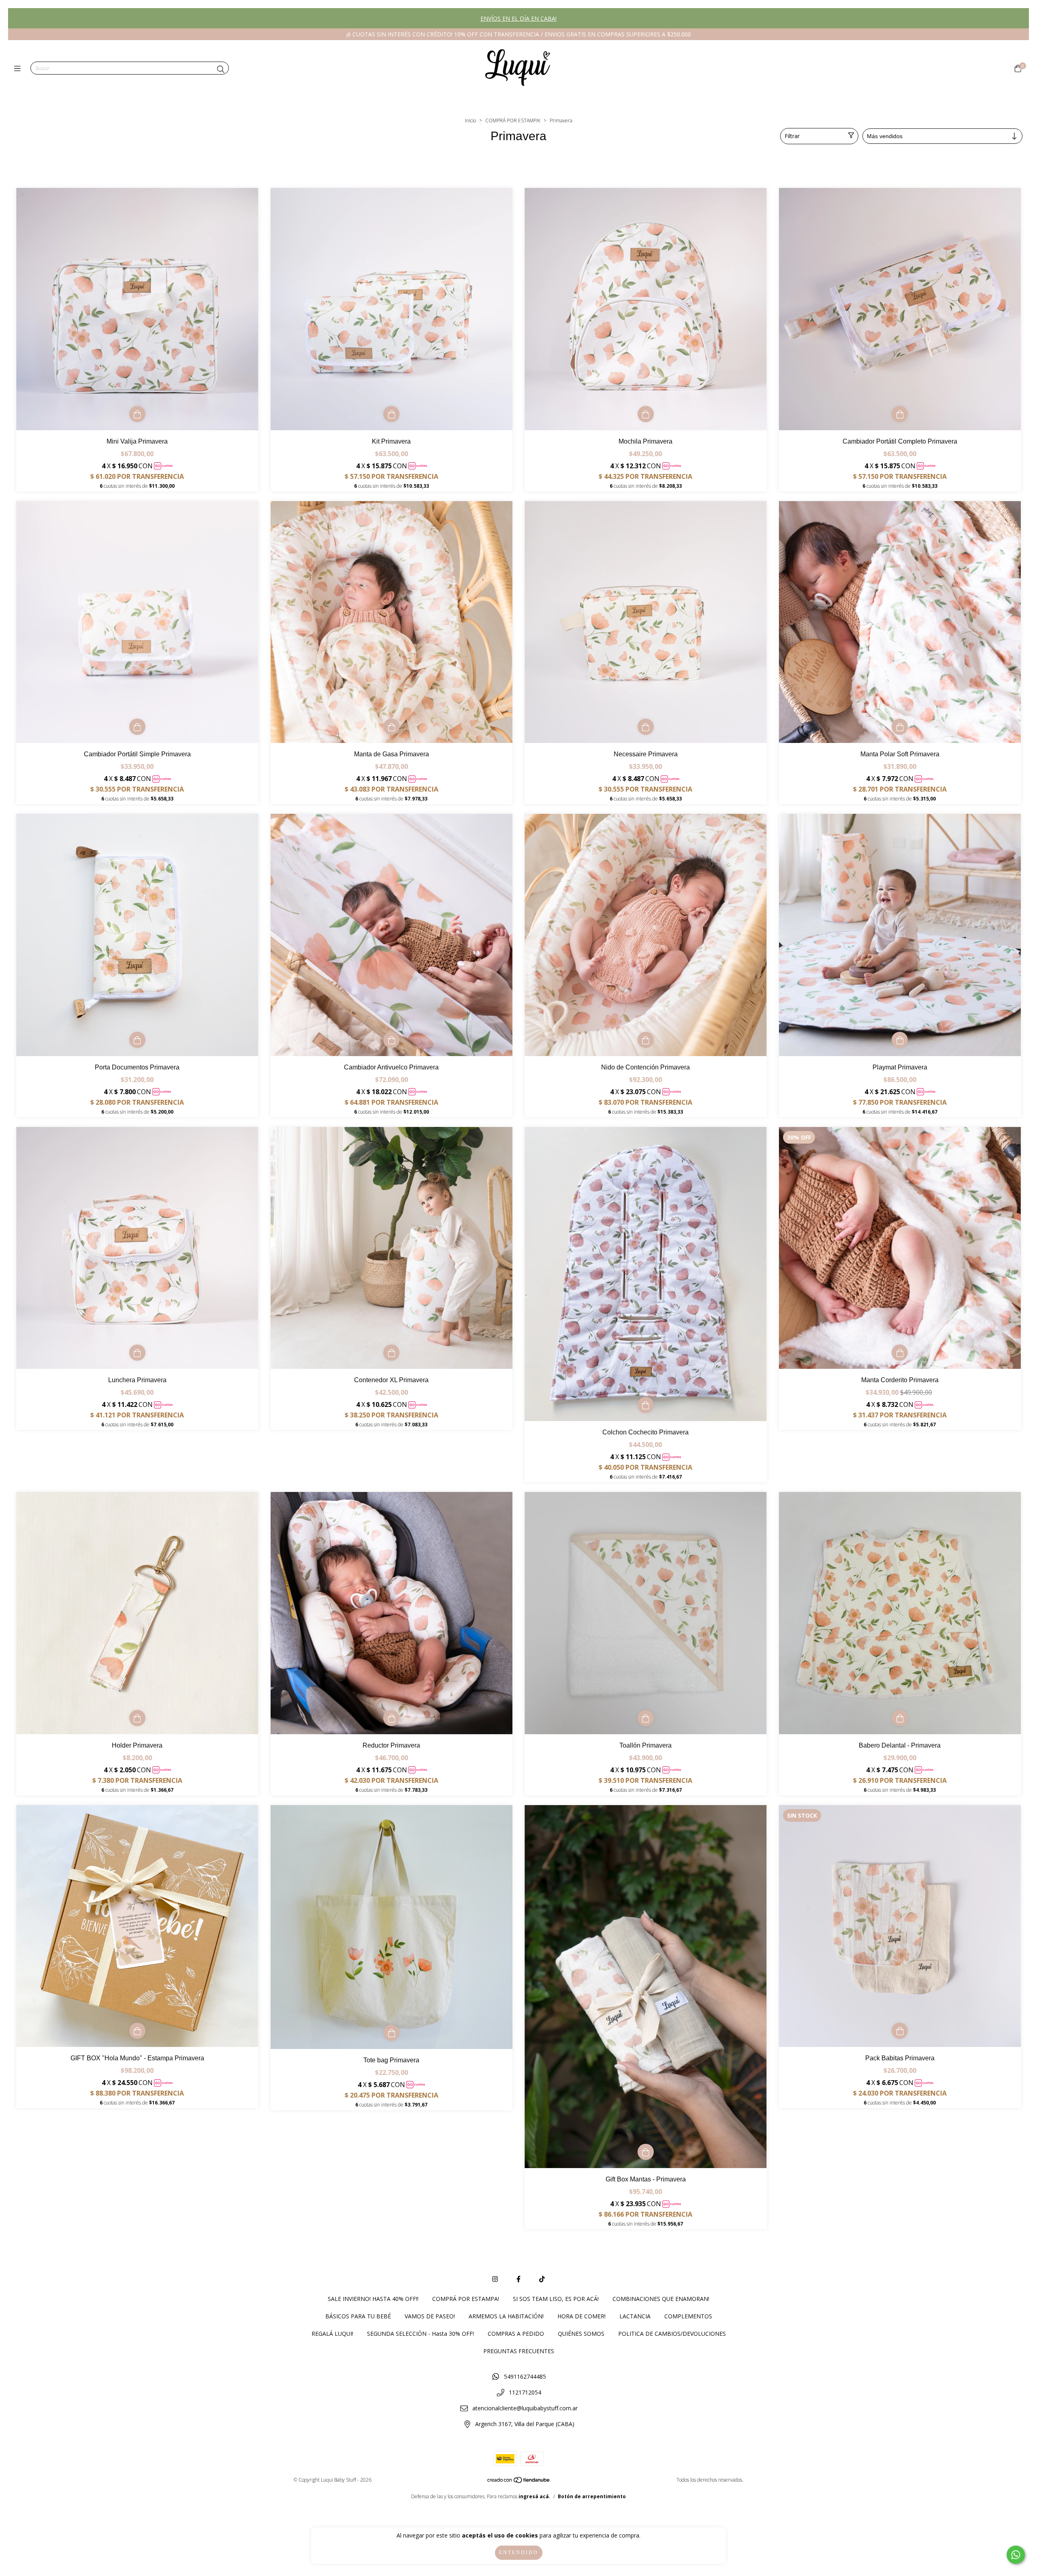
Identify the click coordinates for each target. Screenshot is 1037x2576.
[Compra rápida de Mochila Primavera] (646, 414)
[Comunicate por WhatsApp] (1016, 2555)
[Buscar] (221, 69)
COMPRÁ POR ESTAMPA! (513, 121)
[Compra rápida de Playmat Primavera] (900, 1040)
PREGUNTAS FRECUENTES (519, 2351)
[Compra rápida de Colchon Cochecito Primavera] (646, 1405)
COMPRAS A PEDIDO (516, 2334)
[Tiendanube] (519, 2481)
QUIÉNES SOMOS (581, 2334)
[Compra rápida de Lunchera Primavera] (137, 1353)
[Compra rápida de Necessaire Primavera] (646, 727)
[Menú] (19, 68)
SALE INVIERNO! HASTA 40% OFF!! (373, 2299)
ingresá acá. (535, 2496)
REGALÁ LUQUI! (332, 2334)
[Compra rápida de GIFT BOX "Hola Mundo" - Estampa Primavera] (137, 2031)
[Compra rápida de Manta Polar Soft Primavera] (900, 727)
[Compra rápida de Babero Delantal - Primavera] (900, 1718)
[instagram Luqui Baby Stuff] (495, 2279)
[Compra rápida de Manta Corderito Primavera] (900, 1353)
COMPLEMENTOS (688, 2316)
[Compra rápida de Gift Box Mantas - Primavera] (646, 2152)
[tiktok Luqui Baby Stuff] (542, 2279)
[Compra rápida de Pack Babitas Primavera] (900, 2031)
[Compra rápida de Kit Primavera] (391, 414)
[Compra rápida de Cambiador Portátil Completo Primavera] (900, 414)
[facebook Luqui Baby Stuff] (518, 2279)
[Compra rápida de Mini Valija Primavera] (137, 414)
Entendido (519, 2553)
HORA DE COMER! (581, 2316)
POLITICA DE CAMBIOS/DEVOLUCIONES (672, 2334)
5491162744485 (525, 2376)
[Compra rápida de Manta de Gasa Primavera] (391, 727)
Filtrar (792, 136)
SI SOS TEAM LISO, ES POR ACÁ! (556, 2299)
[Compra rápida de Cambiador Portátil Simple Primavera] (137, 727)
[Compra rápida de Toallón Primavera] (646, 1718)
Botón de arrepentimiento (592, 2496)
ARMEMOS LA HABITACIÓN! (506, 2316)
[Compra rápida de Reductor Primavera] (391, 1718)
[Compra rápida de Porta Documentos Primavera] (137, 1040)
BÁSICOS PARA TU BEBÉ (358, 2316)
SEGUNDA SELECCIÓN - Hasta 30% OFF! (420, 2334)
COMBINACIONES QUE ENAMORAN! (661, 2299)
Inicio (470, 121)
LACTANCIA (635, 2316)
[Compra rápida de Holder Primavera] (137, 1718)
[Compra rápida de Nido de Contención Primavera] (646, 1040)
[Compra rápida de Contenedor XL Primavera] (391, 1353)
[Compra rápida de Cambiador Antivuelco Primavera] (391, 1040)
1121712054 (525, 2392)
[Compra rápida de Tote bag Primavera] (391, 2033)
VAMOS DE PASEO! (430, 2316)
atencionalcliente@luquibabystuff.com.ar (525, 2408)
